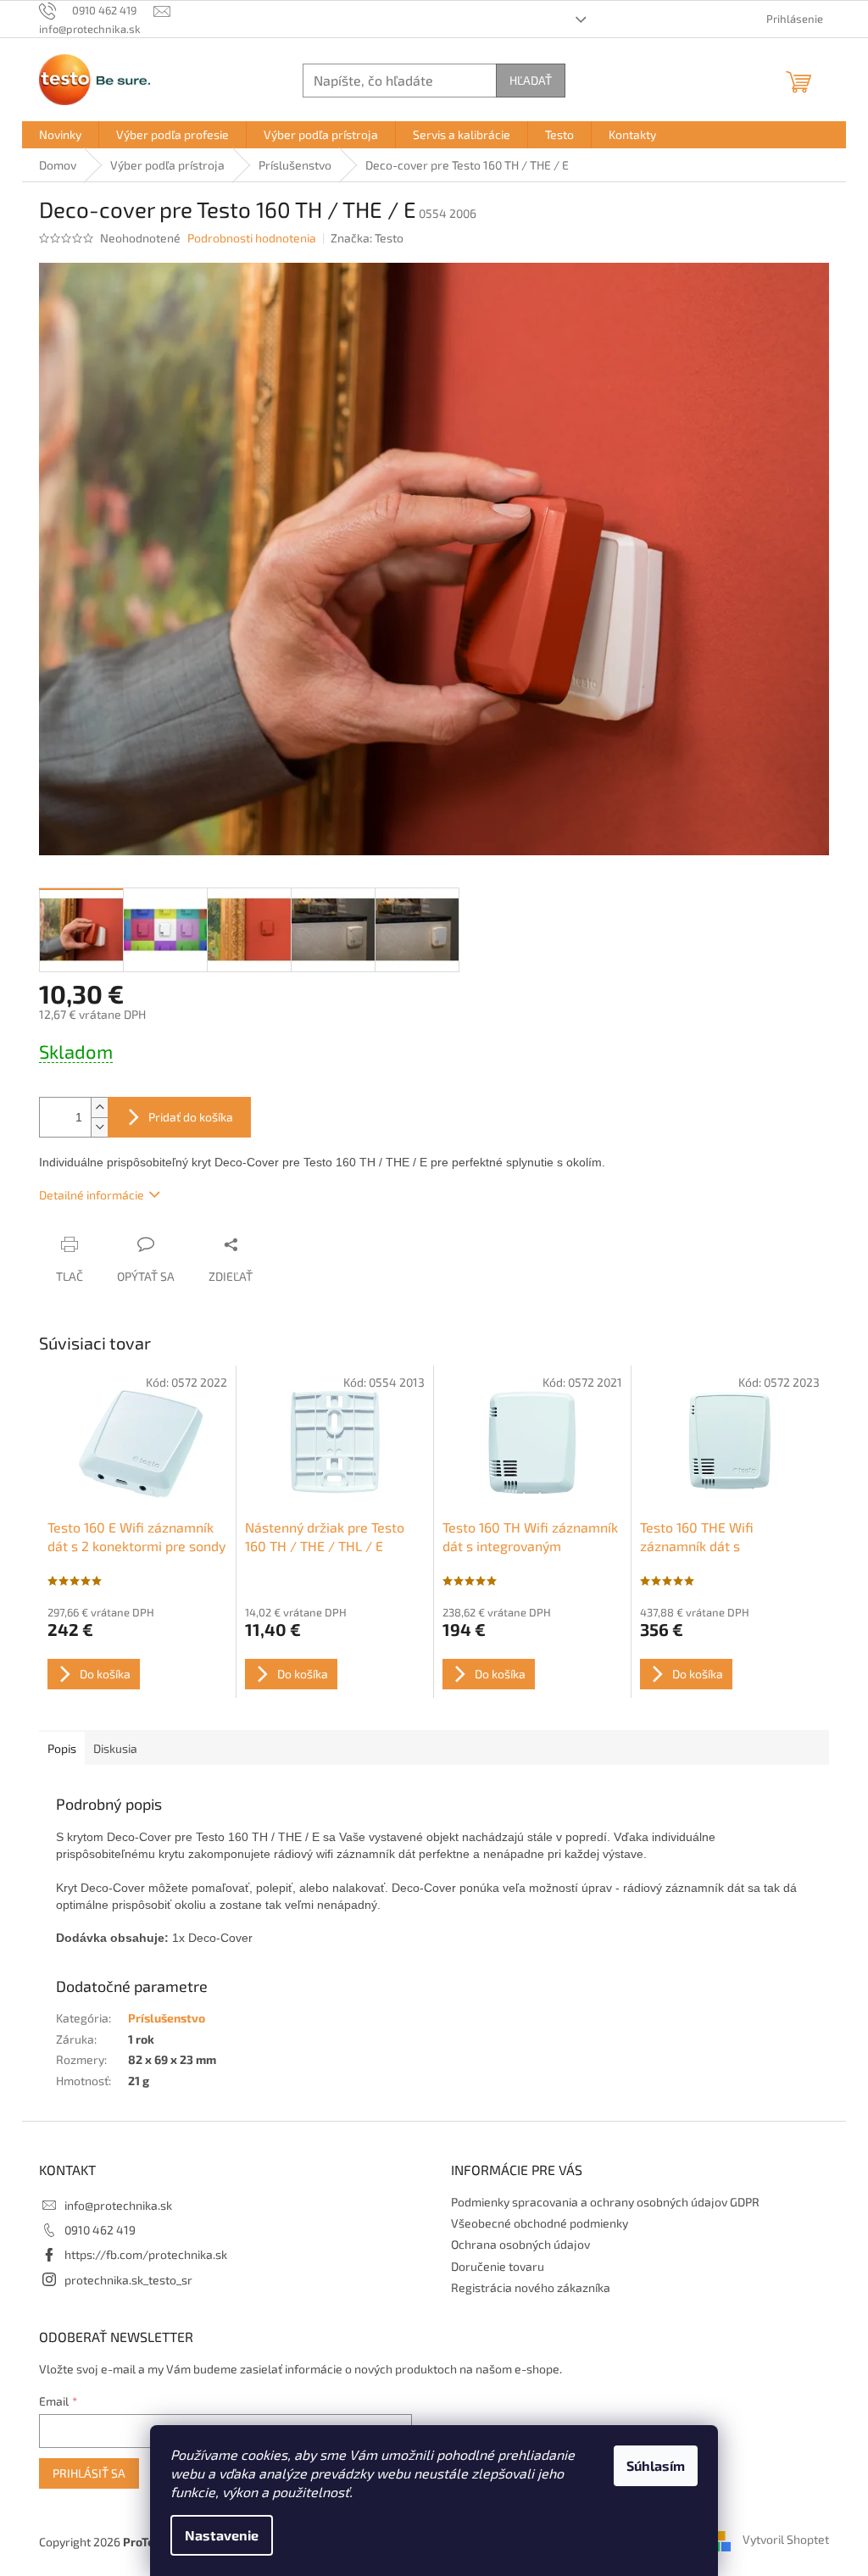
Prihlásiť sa (89, 2473)
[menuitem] (60, 135)
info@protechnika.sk (118, 2205)
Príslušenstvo (167, 2018)
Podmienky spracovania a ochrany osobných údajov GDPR (605, 2202)
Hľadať (531, 80)
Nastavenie (222, 2535)
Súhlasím (656, 2465)
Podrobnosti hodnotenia (252, 238)
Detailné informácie (92, 1195)
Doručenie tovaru (498, 2266)
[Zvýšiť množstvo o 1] (99, 1107)
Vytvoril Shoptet (786, 2540)
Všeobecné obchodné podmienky (540, 2223)
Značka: (367, 238)
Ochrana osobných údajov (520, 2244)
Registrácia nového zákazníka (531, 2287)
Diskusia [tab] (115, 1748)
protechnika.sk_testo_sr (128, 2280)
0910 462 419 (100, 2230)
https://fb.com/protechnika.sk (146, 2254)
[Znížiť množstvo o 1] (99, 1127)
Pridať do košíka (191, 1117)
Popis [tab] (62, 1748)
